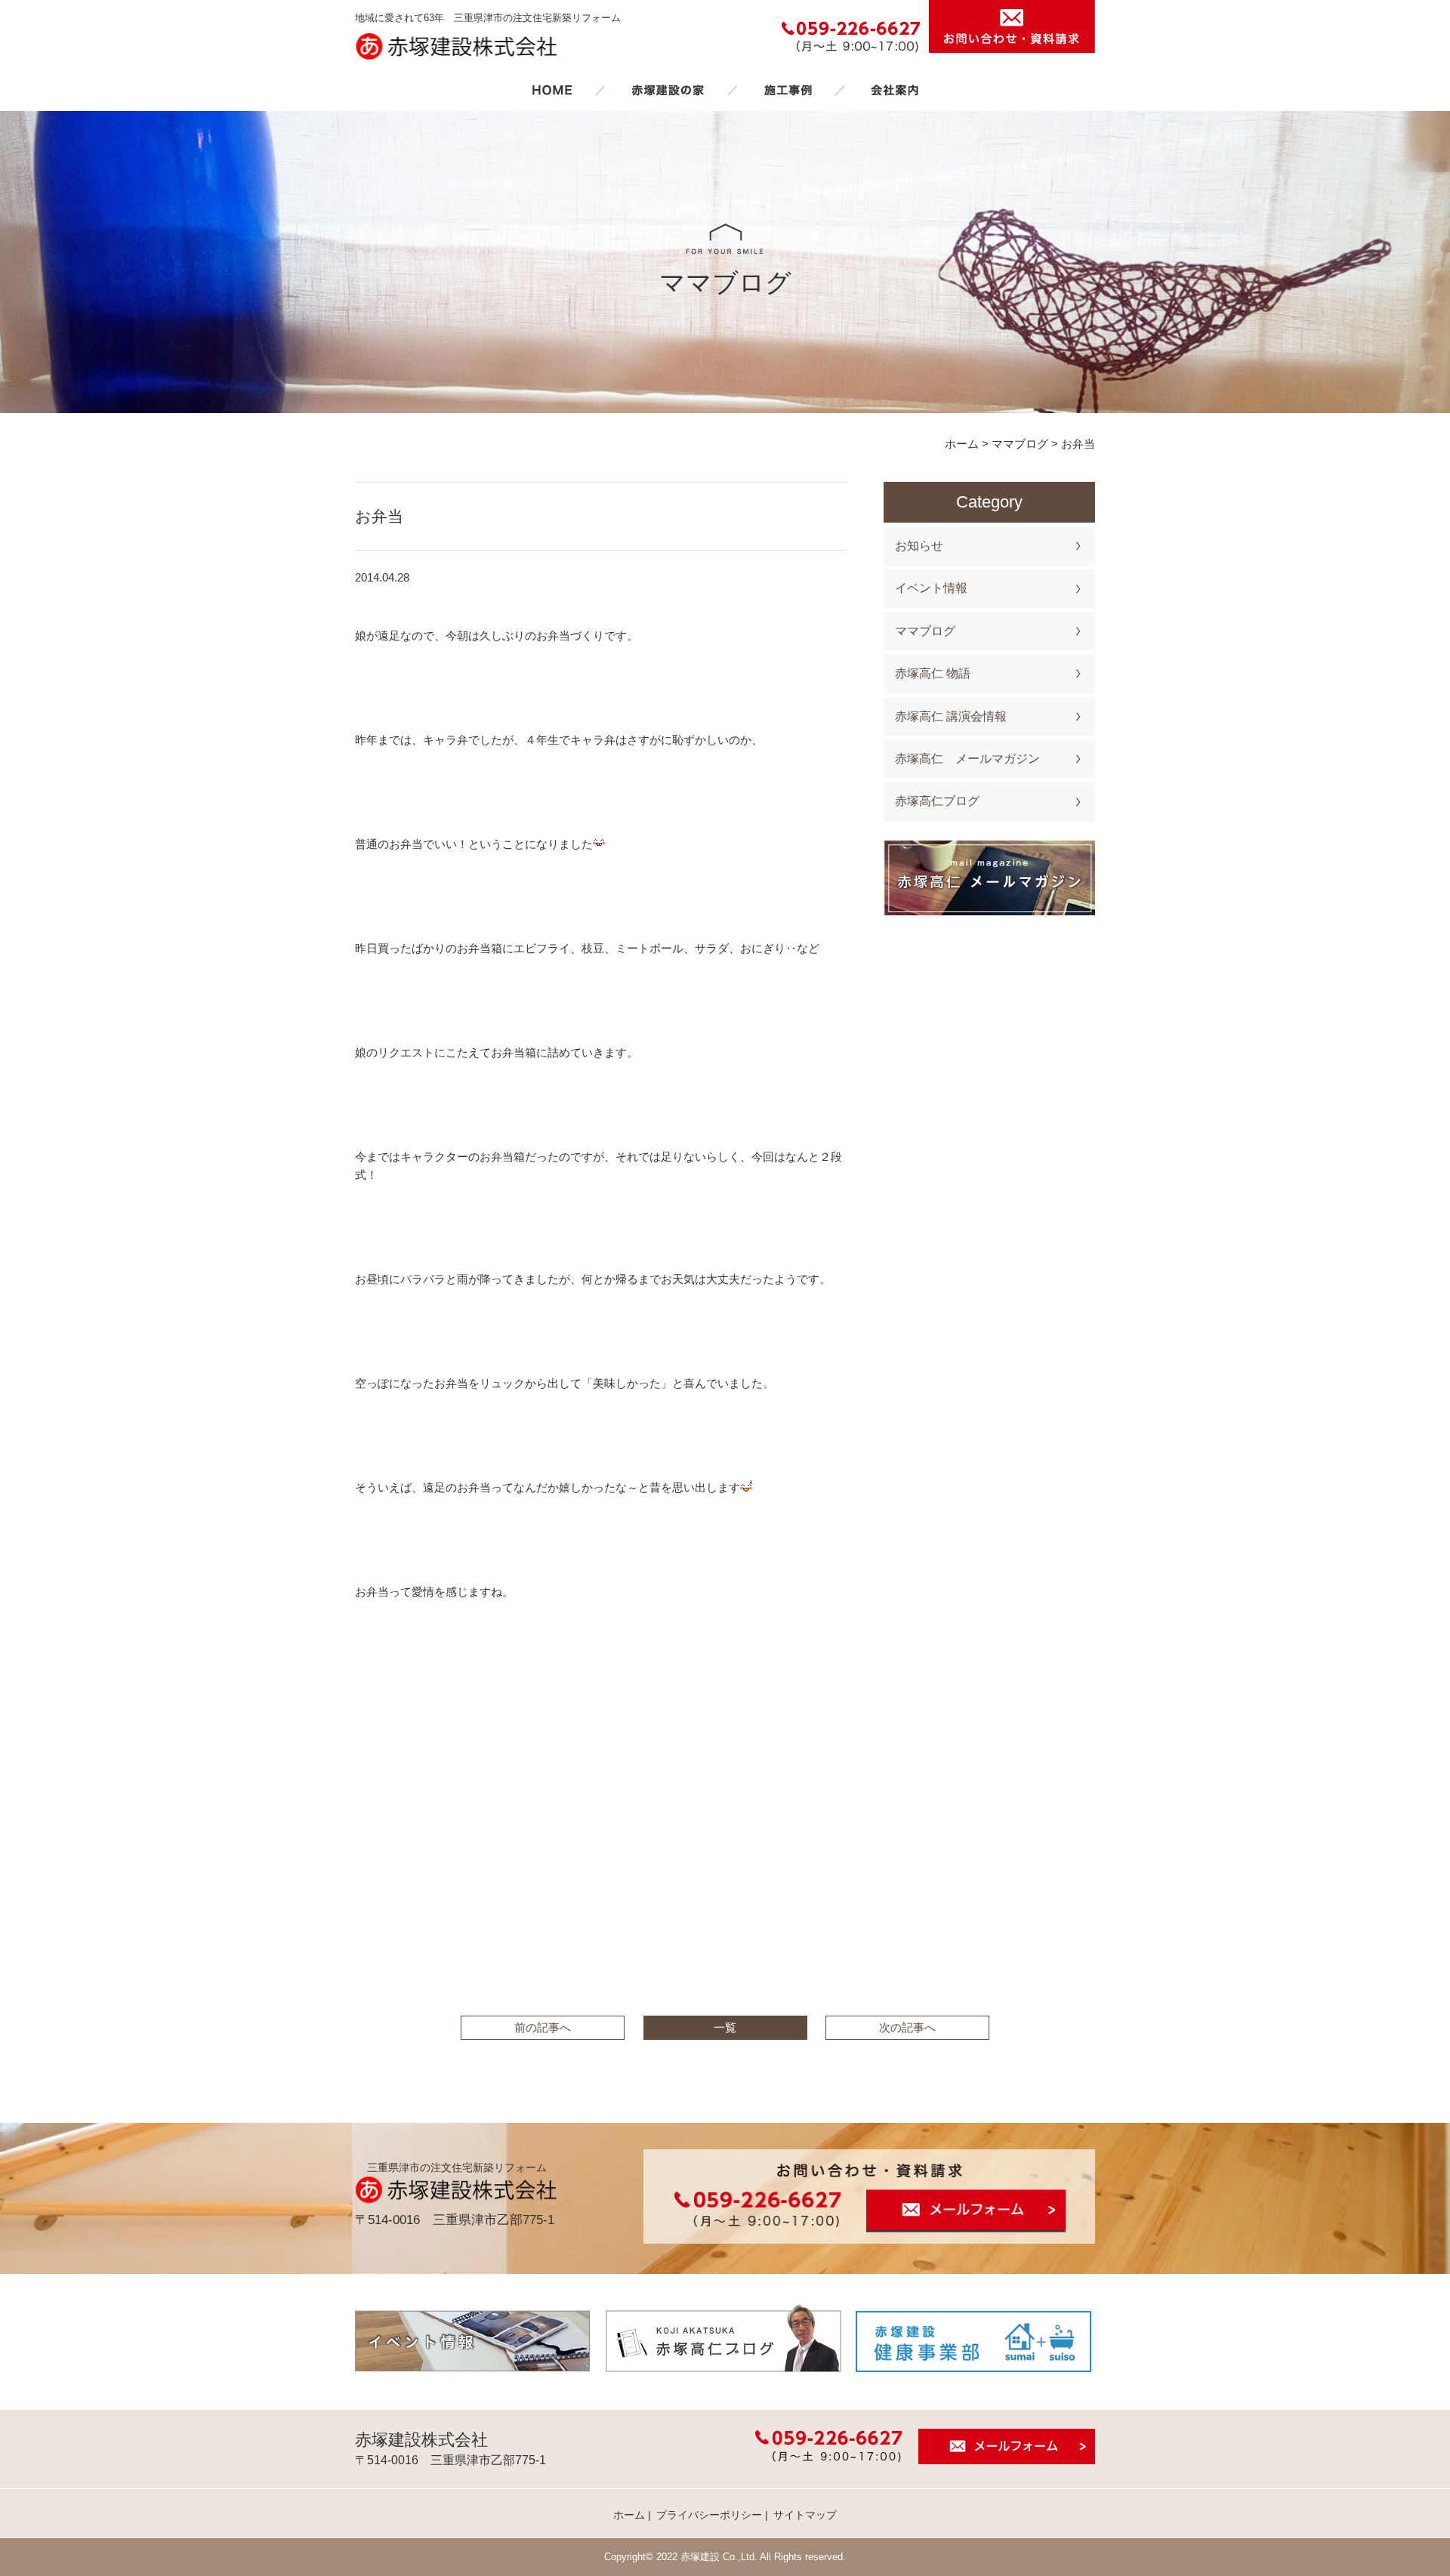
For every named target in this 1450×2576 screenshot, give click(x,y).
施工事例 (788, 90)
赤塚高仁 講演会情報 (951, 716)
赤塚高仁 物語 (933, 673)
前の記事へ (543, 2027)
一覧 (725, 2027)
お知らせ (919, 546)
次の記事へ (907, 2027)
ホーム (552, 90)
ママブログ (925, 631)
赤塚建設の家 (668, 90)
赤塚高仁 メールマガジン (967, 759)
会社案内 (895, 90)
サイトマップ (805, 2515)
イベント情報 (931, 588)
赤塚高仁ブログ (937, 801)
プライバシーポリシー (709, 2515)
